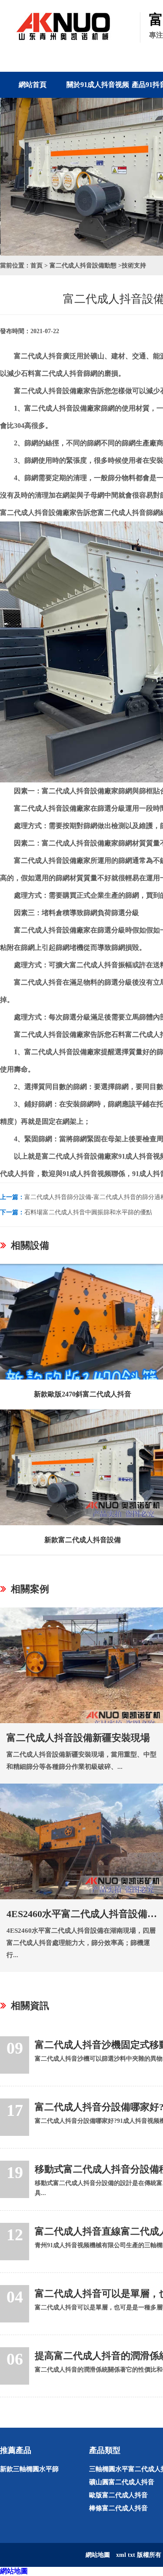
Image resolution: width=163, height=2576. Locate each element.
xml (121, 2555)
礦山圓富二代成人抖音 (122, 2482)
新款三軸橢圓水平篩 (29, 2469)
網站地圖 (14, 2571)
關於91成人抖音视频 (98, 85)
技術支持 (134, 266)
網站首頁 (33, 85)
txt (131, 2555)
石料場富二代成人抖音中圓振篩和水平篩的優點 (88, 1212)
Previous (13, 177)
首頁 (37, 266)
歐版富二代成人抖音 (118, 2495)
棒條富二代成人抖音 (118, 2508)
